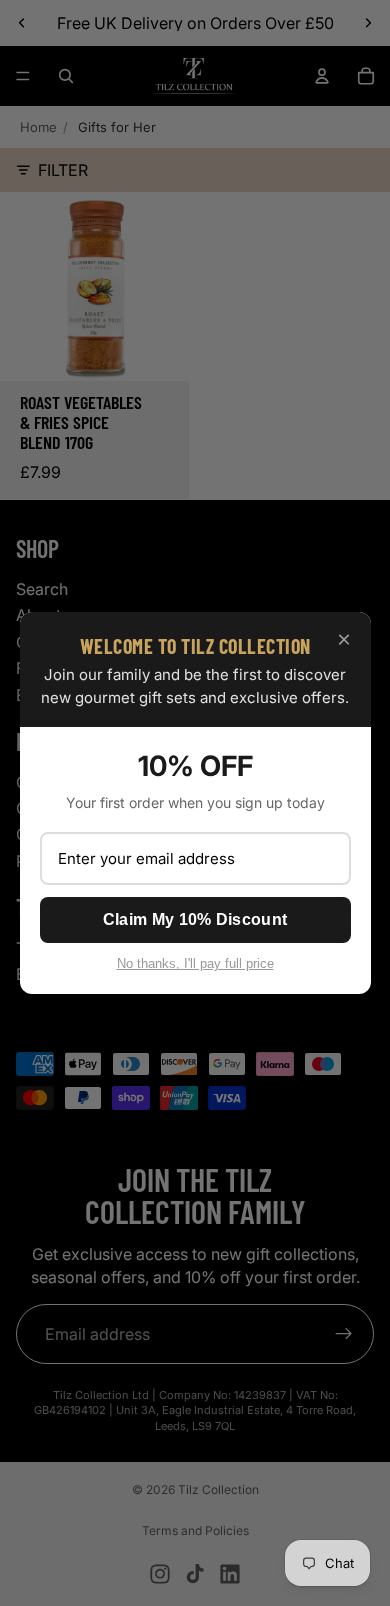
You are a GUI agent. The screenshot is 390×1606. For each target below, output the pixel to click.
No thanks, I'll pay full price (195, 963)
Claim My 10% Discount (195, 919)
